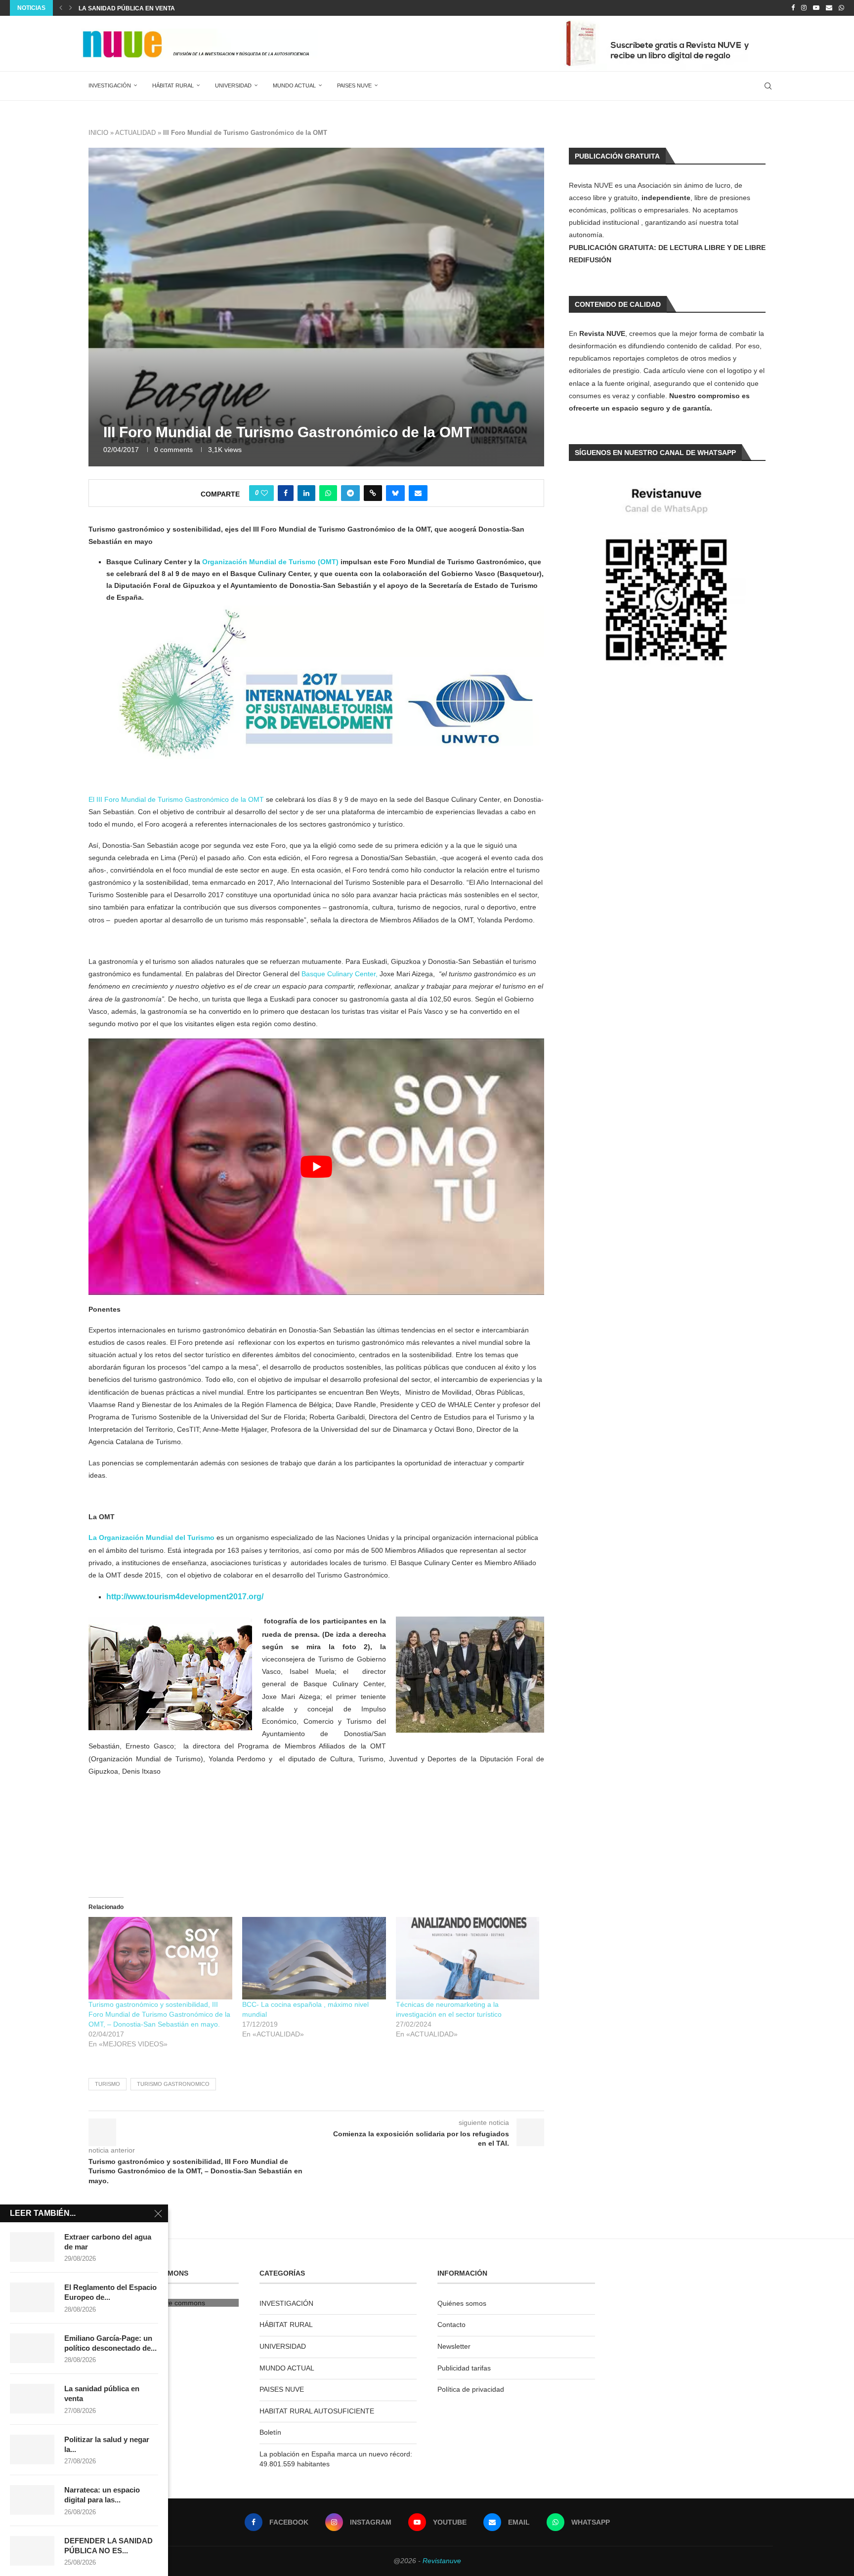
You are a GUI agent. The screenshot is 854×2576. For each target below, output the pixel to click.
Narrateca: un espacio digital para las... (102, 2495)
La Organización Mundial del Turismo (152, 1537)
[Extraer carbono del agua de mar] (32, 2247)
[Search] (768, 86)
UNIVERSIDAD (233, 85)
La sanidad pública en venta (102, 2393)
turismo (107, 2084)
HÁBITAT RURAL (173, 85)
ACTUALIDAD (135, 133)
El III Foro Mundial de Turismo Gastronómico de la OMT (176, 799)
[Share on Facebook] (286, 493)
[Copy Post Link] (373, 493)
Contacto (451, 2325)
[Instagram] (804, 8)
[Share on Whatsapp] (328, 493)
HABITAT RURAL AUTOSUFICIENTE (317, 2411)
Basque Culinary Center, (340, 974)
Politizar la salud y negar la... (107, 2444)
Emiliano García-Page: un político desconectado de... (110, 2343)
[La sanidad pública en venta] (32, 2399)
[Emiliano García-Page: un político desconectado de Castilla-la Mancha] (32, 2348)
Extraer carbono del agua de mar (108, 2242)
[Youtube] (816, 8)
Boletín (270, 2432)
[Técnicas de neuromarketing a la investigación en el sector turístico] (468, 1958)
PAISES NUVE (354, 85)
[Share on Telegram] (350, 493)
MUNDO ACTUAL (294, 85)
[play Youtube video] (316, 1166)
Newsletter (454, 2346)
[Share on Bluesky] (395, 493)
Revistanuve (442, 2561)
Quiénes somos (462, 2303)
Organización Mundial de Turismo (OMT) (270, 562)
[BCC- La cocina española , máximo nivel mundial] (314, 1958)
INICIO (98, 133)
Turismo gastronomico (173, 2084)
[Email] (829, 8)
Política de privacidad (471, 2389)
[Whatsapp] (841, 8)
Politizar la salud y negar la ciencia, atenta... (157, 8)
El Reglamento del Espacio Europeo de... (110, 2292)
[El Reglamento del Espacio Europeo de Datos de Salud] (32, 2297)
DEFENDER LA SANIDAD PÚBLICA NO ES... (108, 2546)
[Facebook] (793, 8)
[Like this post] (264, 493)
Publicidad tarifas (464, 2368)
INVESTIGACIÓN (110, 85)
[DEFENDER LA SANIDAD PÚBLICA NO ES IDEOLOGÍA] (32, 2551)
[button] (61, 8)
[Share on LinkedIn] (306, 493)
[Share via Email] (418, 493)
